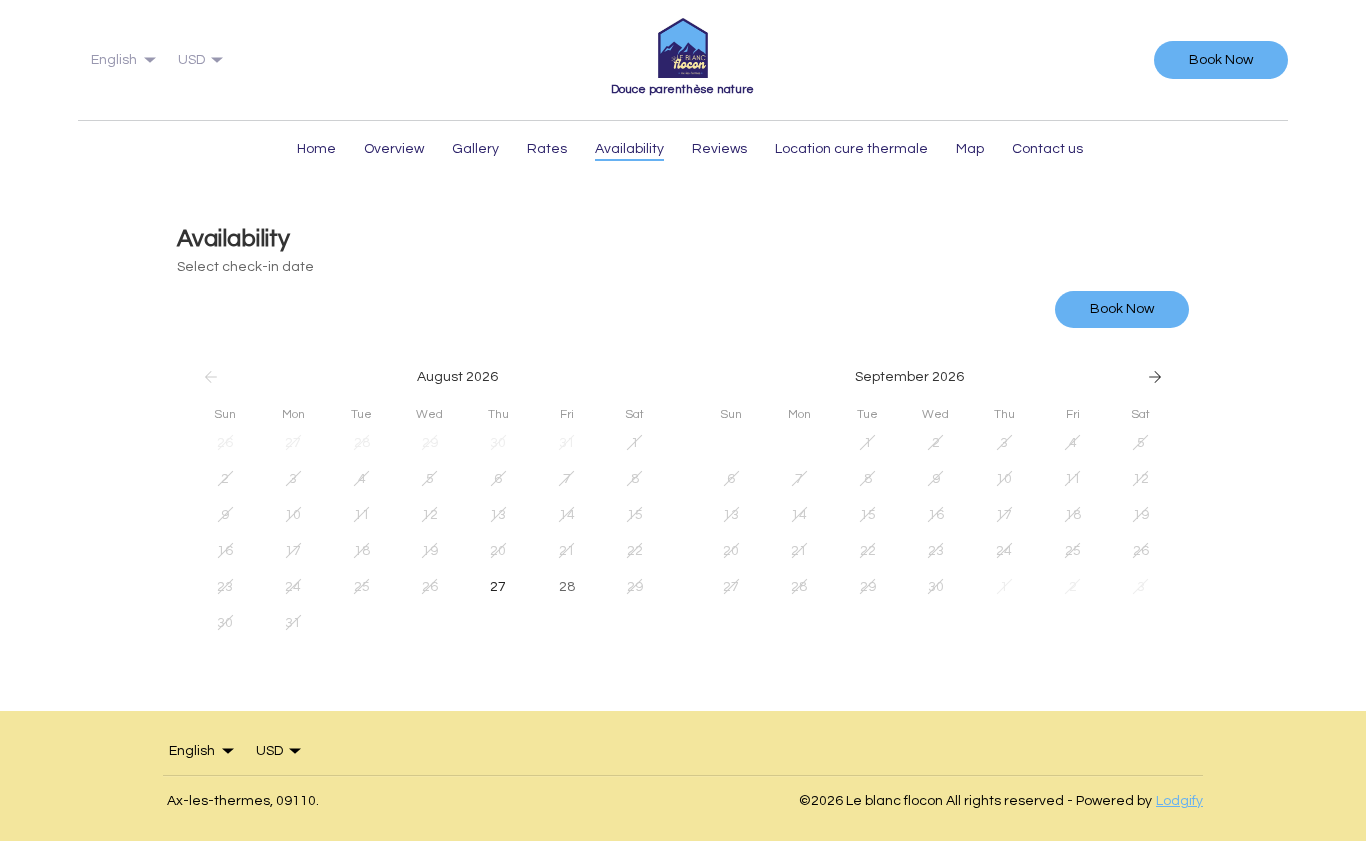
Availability (629, 149)
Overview (394, 149)
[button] (225, 443)
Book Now (1221, 60)
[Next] (1155, 377)
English (114, 60)
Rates (547, 149)
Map (970, 149)
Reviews (719, 149)
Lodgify (1179, 801)
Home (316, 149)
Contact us (1047, 149)
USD (191, 60)
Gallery (475, 149)
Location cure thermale (851, 149)
